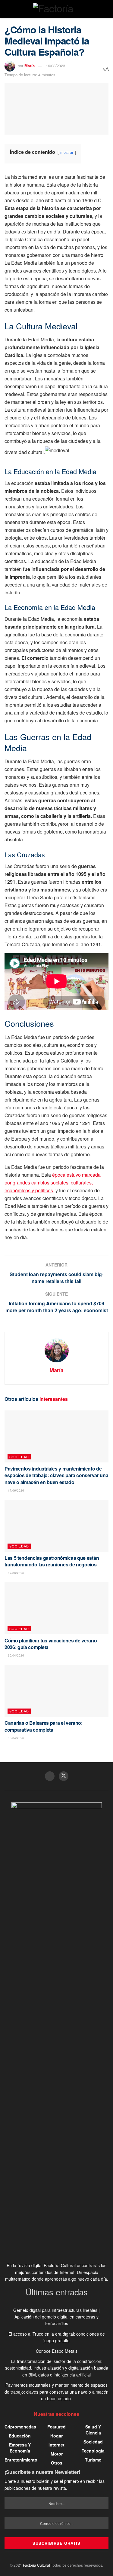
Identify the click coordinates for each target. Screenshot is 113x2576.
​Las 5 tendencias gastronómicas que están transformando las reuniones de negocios (52, 1561)
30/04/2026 (16, 1655)
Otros (57, 2463)
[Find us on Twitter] (64, 1776)
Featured (56, 2427)
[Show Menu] (7, 9)
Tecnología (93, 2451)
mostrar (67, 152)
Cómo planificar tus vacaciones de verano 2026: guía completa (51, 1644)
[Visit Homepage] (56, 9)
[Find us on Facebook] (50, 1776)
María (30, 66)
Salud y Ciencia (93, 2430)
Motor (57, 2454)
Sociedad (19, 1457)
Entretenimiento (21, 2460)
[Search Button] (106, 9)
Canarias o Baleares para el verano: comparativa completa (44, 1726)
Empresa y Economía (20, 2448)
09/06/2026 (16, 1573)
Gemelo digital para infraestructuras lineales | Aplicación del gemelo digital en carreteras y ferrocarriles (56, 2317)
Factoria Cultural (36, 2565)
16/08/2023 (55, 66)
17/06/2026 (16, 1490)
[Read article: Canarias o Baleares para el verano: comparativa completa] (56, 1691)
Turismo (93, 2460)
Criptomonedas (20, 2427)
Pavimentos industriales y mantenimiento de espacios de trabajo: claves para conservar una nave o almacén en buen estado (56, 1475)
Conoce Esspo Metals (57, 2351)
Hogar (56, 2436)
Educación (20, 2436)
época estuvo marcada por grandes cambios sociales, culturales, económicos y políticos (53, 1183)
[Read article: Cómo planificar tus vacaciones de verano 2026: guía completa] (56, 1608)
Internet (56, 2445)
